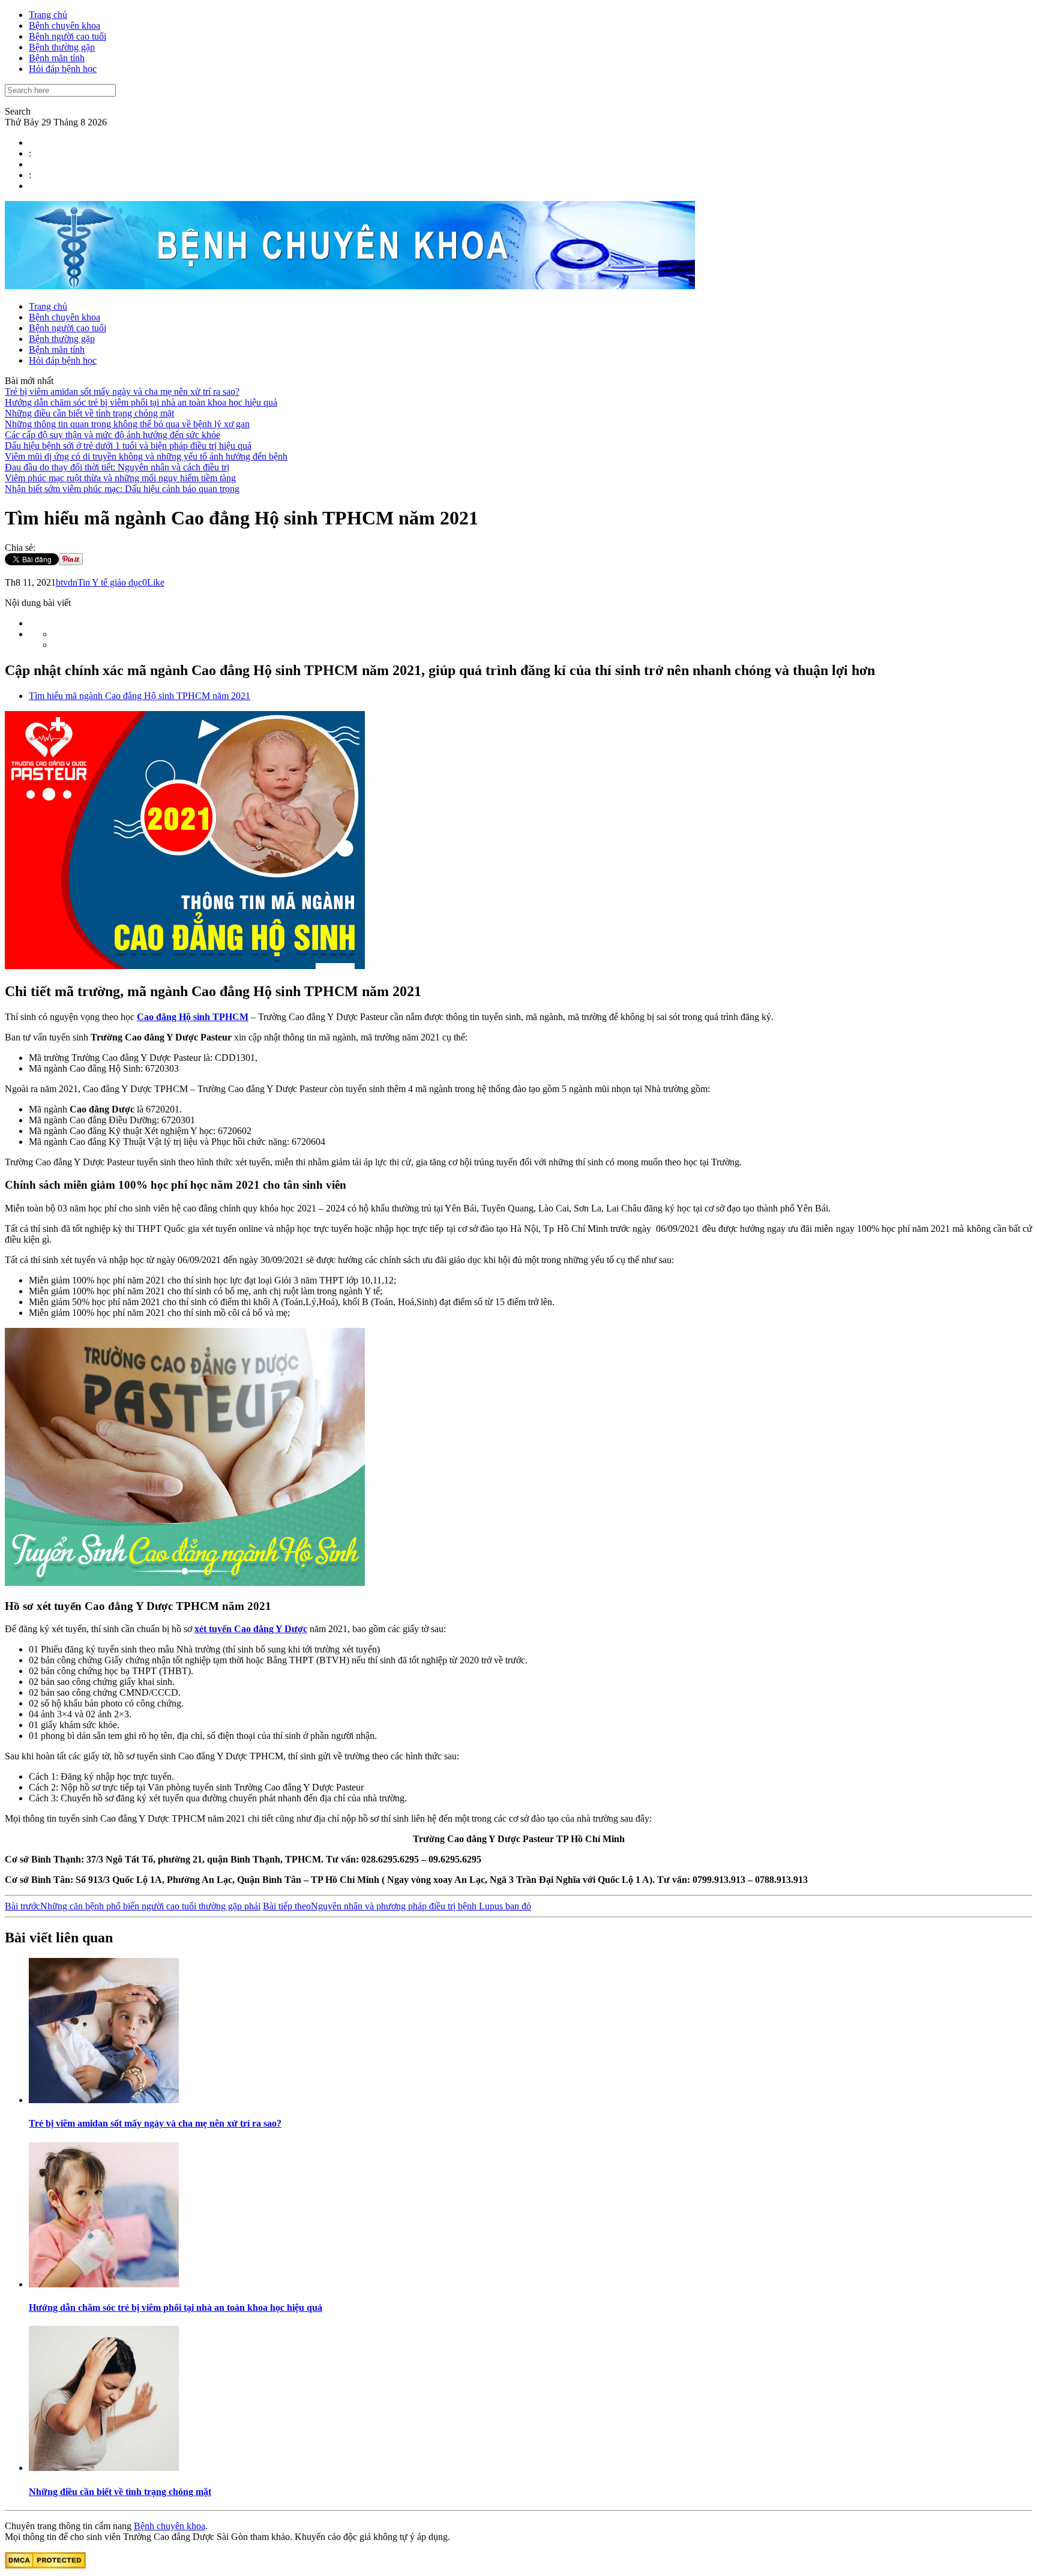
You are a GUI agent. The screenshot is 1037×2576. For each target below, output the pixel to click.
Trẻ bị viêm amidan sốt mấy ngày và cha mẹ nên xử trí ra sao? (122, 392)
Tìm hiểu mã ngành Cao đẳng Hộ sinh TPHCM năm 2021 (140, 696)
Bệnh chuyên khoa (65, 26)
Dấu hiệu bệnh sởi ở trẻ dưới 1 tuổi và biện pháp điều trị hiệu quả (128, 446)
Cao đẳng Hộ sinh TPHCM (193, 1017)
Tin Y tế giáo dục (110, 582)
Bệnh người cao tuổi (68, 36)
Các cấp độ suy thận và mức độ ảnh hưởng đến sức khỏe (113, 435)
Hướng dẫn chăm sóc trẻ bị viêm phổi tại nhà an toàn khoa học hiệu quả (141, 402)
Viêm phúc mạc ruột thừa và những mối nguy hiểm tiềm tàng (120, 478)
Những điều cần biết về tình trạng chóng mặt (89, 413)
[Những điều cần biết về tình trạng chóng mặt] (104, 2468)
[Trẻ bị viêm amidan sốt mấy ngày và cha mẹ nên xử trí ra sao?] (104, 2100)
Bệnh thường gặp (62, 47)
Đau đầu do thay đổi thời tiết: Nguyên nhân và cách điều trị (117, 467)
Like (156, 582)
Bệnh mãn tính (57, 58)
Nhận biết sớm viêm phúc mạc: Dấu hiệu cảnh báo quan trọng (122, 489)
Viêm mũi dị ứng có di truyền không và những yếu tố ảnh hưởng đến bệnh (146, 456)
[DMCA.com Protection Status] (45, 2565)
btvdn (67, 582)
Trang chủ (48, 15)
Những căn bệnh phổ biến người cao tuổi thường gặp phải (133, 1906)
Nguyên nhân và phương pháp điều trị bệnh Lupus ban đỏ (397, 1906)
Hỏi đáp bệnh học (63, 69)
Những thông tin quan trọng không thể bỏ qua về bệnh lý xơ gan (127, 424)
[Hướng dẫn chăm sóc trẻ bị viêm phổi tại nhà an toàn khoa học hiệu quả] (104, 2284)
